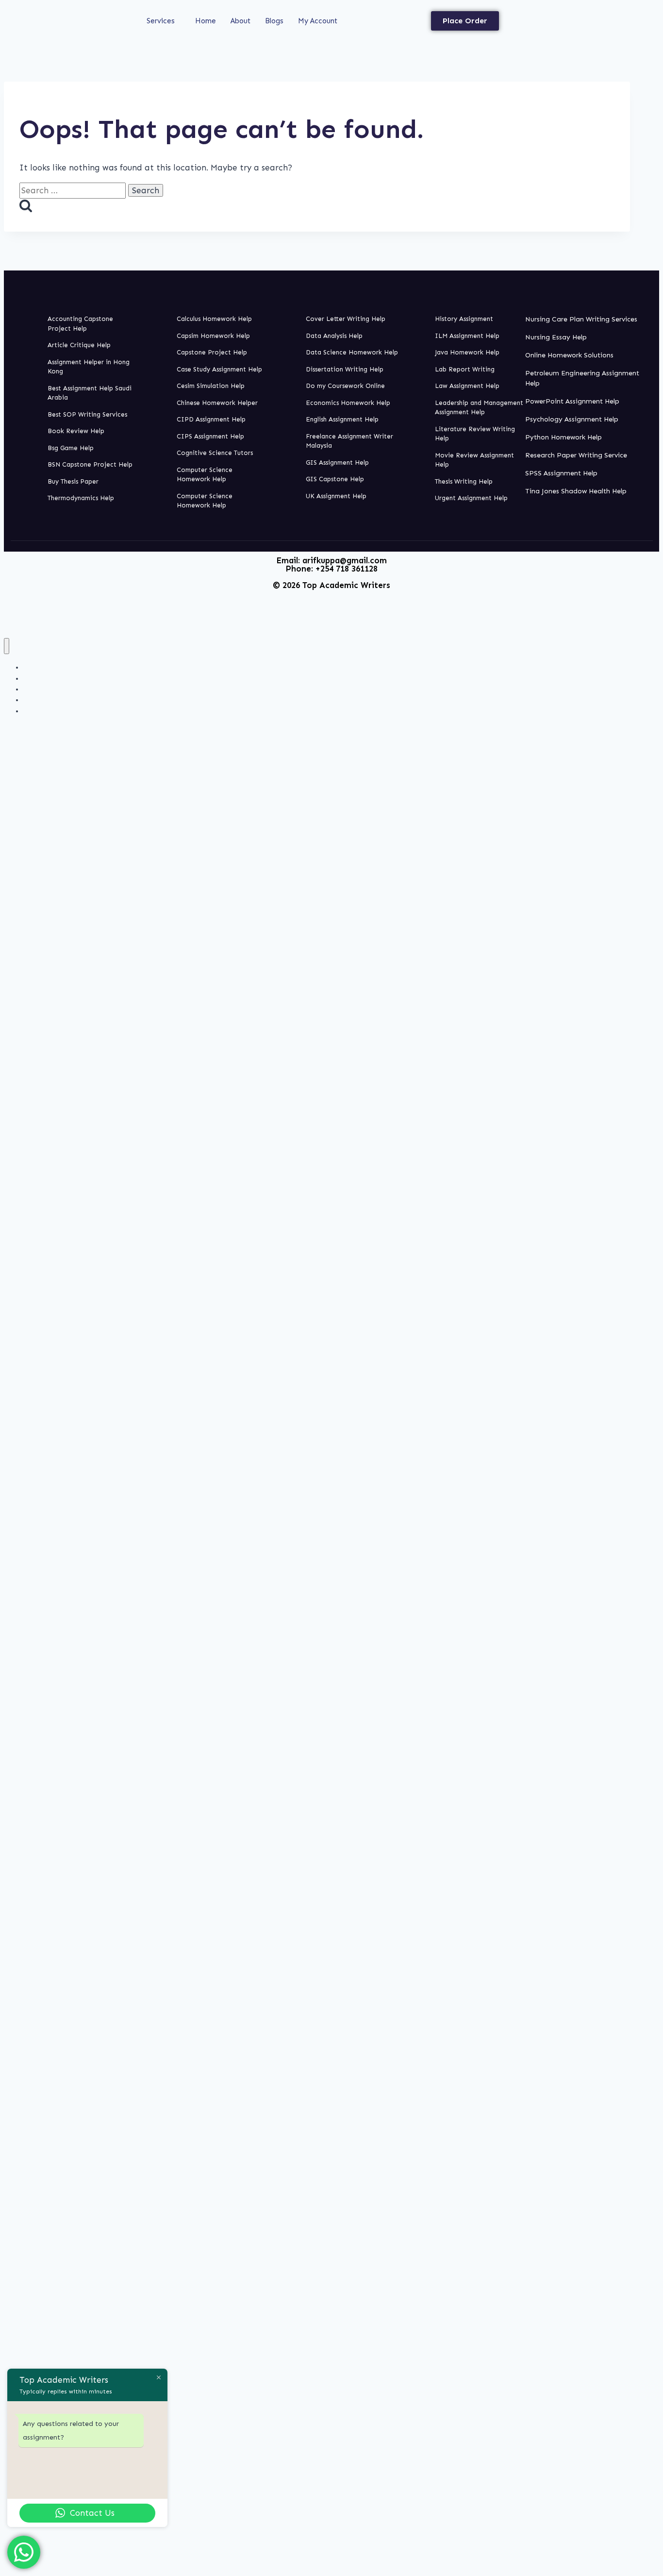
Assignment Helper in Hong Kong (76, 711)
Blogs (274, 21)
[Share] (631, 11)
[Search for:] (74, 190)
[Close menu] (7, 646)
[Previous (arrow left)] (17, 1288)
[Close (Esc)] (652, 11)
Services (161, 21)
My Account (318, 21)
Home (206, 21)
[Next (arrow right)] (646, 1288)
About (240, 21)
